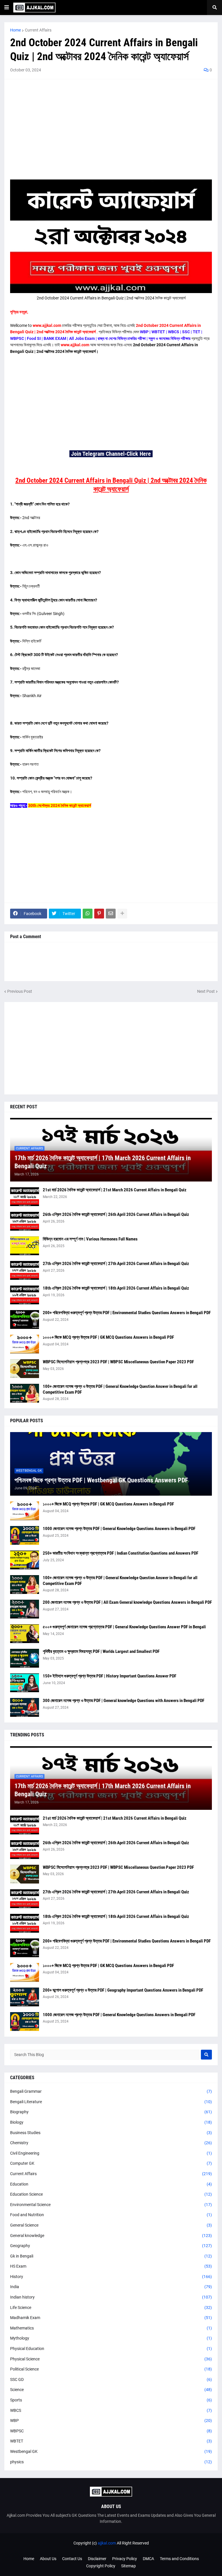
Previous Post (20, 991)
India (111, 2287)
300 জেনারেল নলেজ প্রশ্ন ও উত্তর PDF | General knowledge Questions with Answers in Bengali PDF (124, 1701)
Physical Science (111, 2359)
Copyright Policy (101, 2566)
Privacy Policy (125, 2559)
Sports (111, 2400)
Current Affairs (38, 30)
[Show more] (122, 914)
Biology (111, 2122)
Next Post (206, 991)
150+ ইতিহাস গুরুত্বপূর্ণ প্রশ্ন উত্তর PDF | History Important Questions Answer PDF (110, 1676)
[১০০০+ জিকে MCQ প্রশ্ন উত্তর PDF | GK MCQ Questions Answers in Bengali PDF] (25, 1344)
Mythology (111, 2338)
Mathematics (111, 2328)
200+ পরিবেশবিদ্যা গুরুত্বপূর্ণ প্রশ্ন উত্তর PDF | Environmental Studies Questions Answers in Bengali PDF (127, 1313)
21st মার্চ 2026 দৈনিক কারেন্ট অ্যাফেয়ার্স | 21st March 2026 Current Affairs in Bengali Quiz (115, 1190)
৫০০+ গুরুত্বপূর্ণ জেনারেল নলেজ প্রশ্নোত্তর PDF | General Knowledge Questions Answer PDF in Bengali (124, 1627)
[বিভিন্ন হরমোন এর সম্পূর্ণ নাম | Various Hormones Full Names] (25, 1246)
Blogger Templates (120, 2549)
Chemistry (111, 2143)
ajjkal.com (107, 2543)
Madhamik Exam (111, 2318)
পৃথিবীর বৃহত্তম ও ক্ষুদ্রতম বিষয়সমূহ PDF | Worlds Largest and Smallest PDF (101, 1651)
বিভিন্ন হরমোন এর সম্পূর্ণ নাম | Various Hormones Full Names (90, 1239)
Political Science (111, 2369)
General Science (111, 2225)
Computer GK (111, 2163)
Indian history (111, 2297)
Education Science (111, 2194)
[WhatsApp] (88, 914)
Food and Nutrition (111, 2215)
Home (15, 30)
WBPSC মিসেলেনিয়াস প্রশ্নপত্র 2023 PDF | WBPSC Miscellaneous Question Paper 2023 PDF (118, 1362)
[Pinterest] (99, 914)
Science (111, 2390)
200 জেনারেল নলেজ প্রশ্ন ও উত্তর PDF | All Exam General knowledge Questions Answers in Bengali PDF (127, 1602)
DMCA (148, 2559)
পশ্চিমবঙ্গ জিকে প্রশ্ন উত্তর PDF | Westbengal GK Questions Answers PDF (101, 1480)
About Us (48, 2559)
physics (111, 2462)
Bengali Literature (111, 2102)
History (111, 2277)
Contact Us (72, 2559)
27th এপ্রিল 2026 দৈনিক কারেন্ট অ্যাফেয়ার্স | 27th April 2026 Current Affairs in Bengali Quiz (116, 1264)
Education (111, 2184)
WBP (111, 2421)
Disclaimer (97, 2559)
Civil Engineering (111, 2153)
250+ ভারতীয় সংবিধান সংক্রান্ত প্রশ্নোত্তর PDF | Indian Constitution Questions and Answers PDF (121, 1553)
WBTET (111, 2441)
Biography (111, 2112)
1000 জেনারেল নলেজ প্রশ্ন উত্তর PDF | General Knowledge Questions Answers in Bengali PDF (119, 1529)
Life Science (111, 2308)
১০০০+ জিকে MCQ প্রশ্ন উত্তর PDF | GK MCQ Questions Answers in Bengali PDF (108, 1337)
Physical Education (111, 2349)
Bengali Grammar (111, 2091)
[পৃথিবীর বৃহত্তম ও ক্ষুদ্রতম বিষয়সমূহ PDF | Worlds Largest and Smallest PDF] (25, 1658)
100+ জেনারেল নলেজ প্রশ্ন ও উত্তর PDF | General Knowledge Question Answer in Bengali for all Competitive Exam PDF (120, 1389)
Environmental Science (111, 2205)
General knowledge (111, 2236)
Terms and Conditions (179, 2559)
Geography (111, 2246)
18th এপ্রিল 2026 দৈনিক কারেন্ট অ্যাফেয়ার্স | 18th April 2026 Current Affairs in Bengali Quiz (116, 1288)
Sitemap (128, 2566)
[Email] (111, 914)
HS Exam (111, 2266)
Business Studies (111, 2133)
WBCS (111, 2410)
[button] (7, 8)
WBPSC (111, 2431)
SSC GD (111, 2379)
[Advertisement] (111, 125)
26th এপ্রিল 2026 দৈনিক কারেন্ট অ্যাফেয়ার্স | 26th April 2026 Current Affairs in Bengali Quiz (116, 1214)
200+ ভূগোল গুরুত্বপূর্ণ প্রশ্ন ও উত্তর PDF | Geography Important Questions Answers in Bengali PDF (123, 1990)
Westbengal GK (111, 2451)
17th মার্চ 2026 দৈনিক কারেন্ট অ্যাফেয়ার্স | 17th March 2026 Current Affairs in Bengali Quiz (103, 1162)
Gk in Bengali (111, 2256)
